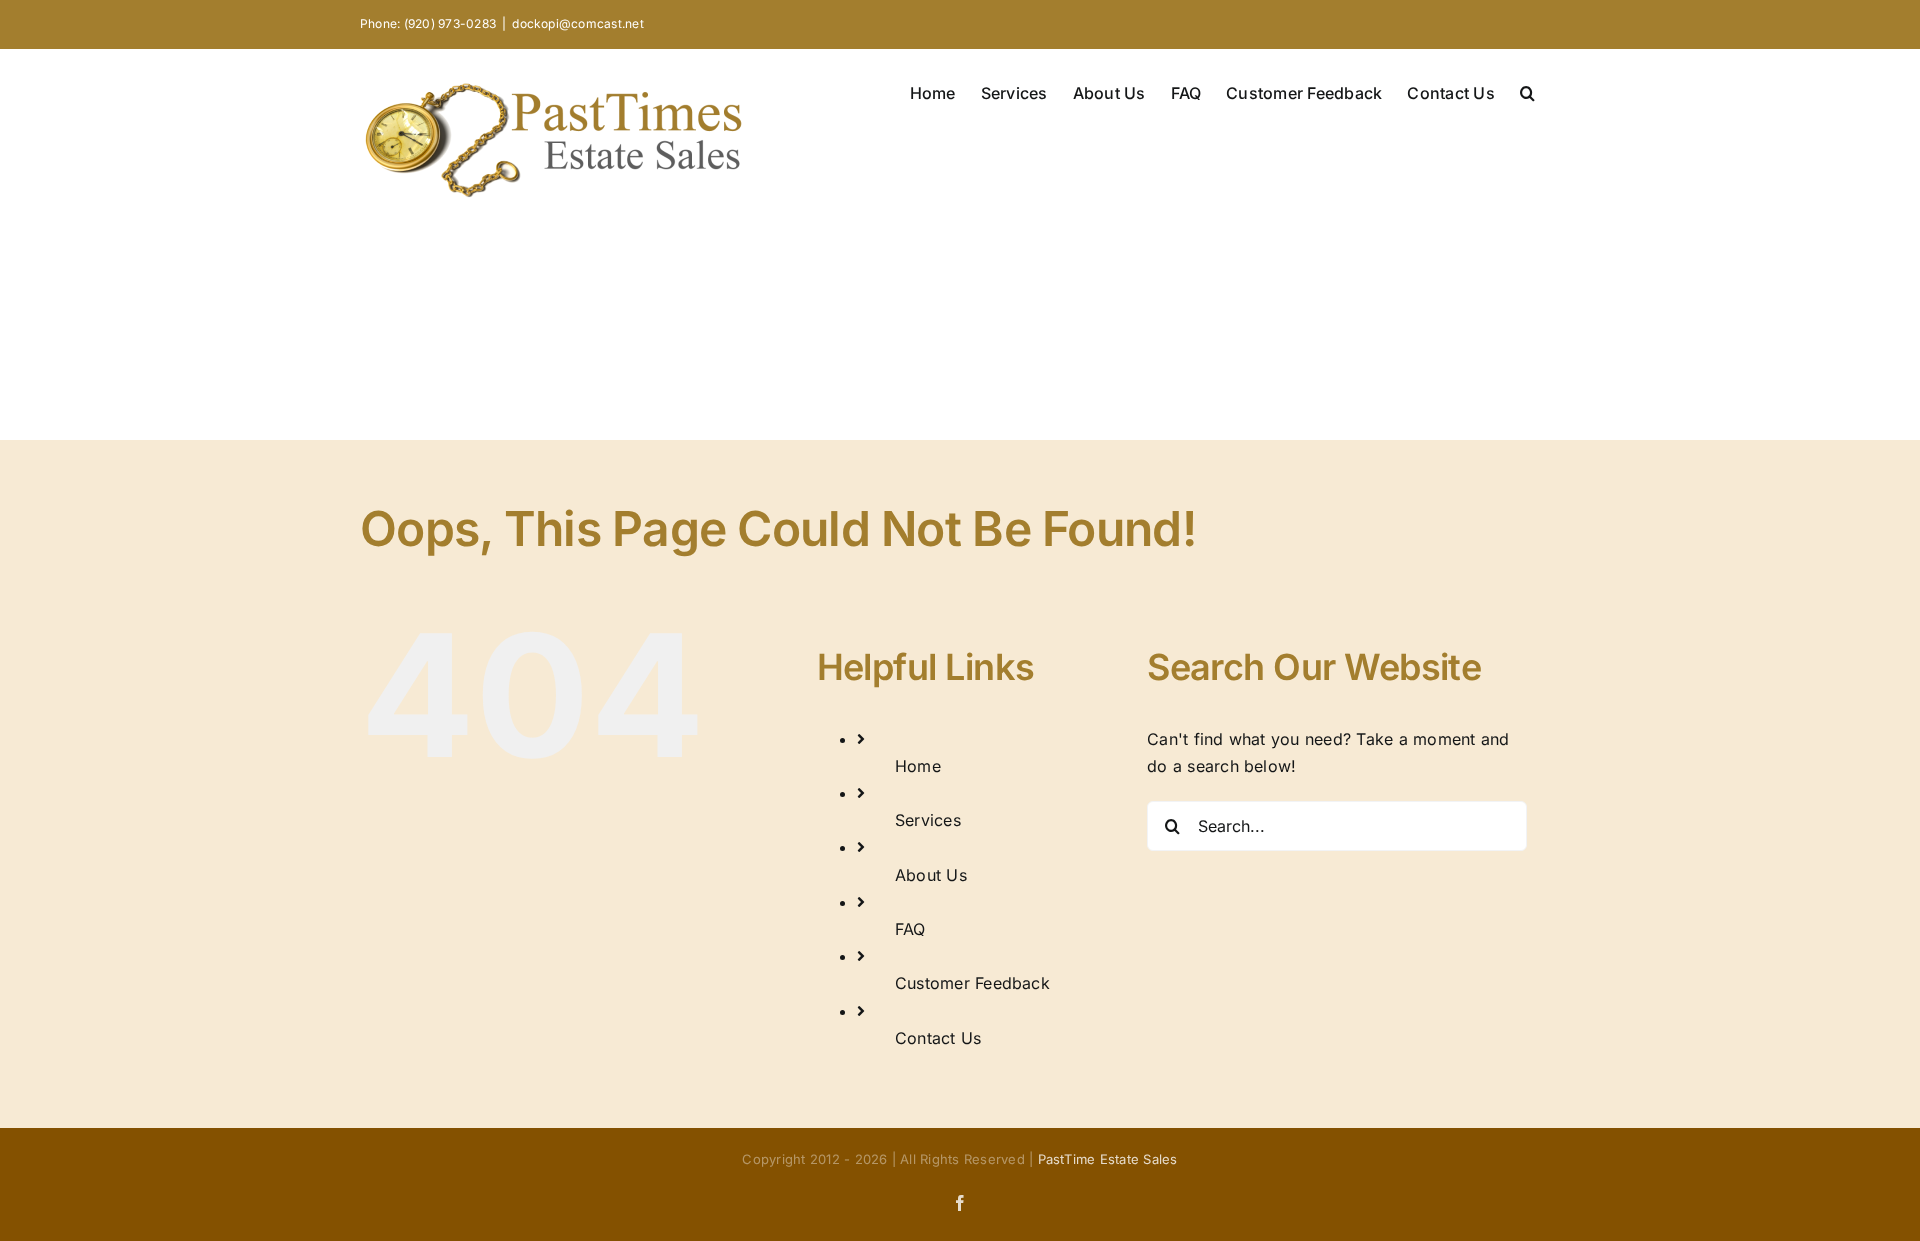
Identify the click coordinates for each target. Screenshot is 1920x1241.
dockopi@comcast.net (578, 23)
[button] (1527, 91)
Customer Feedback (972, 983)
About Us (931, 875)
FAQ (910, 929)
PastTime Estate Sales (1108, 1159)
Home (918, 766)
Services (928, 820)
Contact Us (938, 1038)
